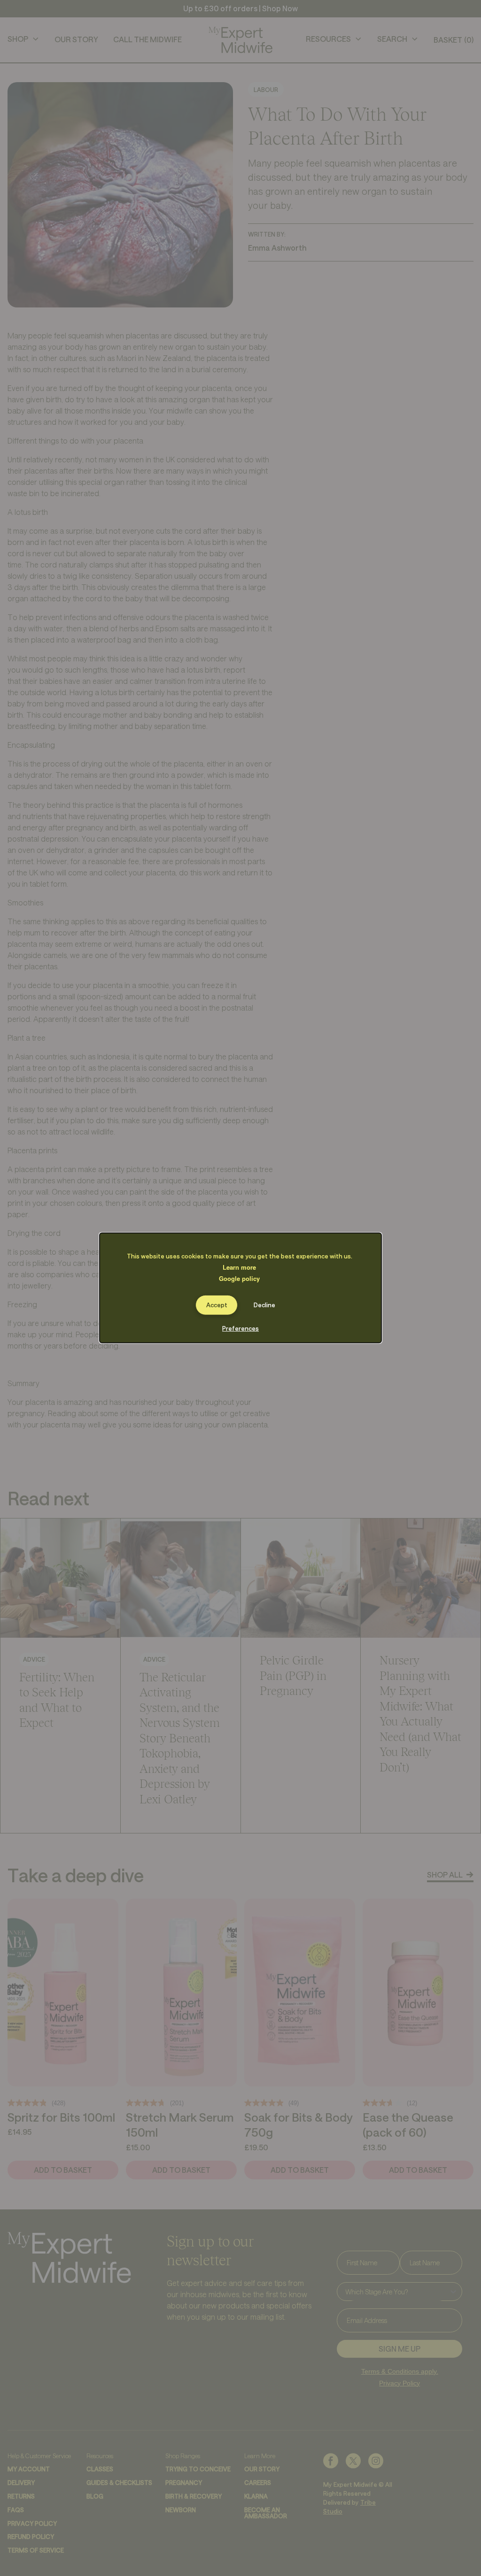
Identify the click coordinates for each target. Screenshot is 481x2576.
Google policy (239, 1278)
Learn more (239, 1267)
